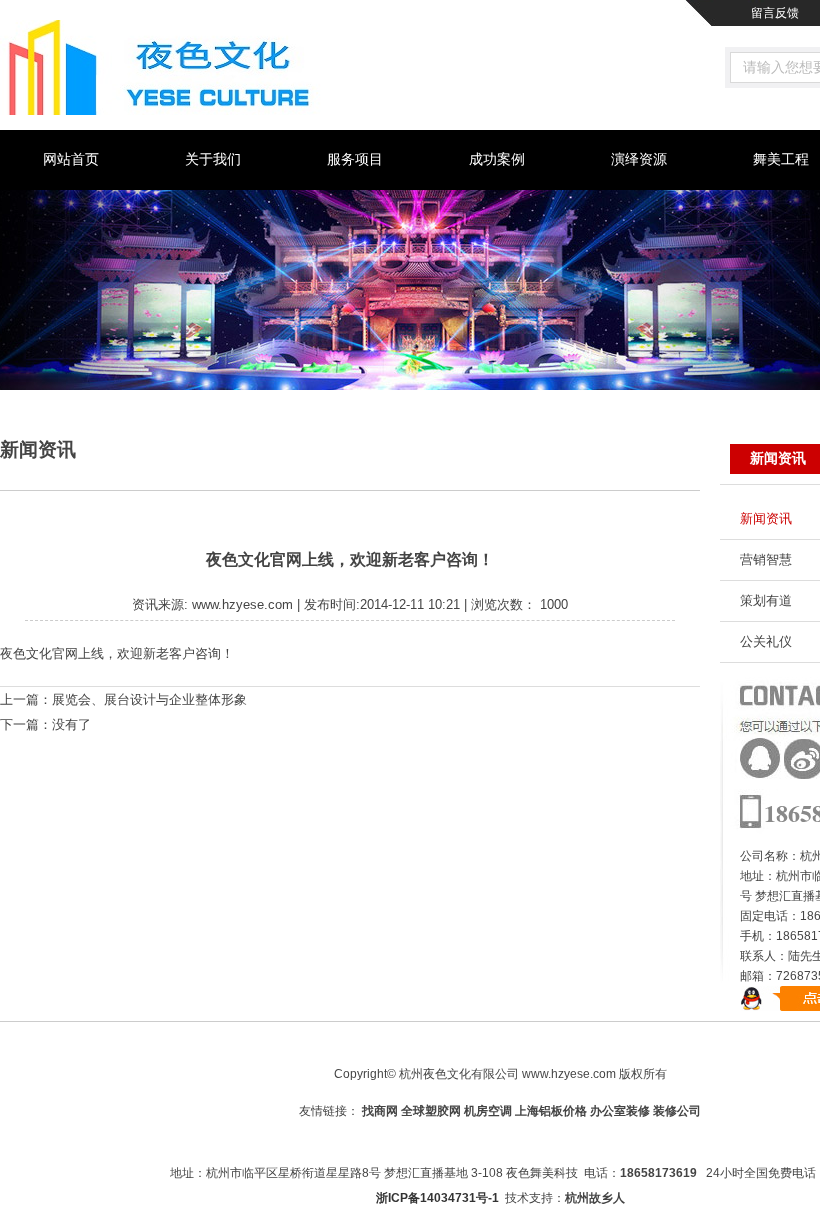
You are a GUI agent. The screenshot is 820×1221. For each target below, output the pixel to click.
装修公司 (677, 1111)
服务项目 (355, 159)
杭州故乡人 (595, 1198)
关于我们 (213, 159)
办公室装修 (620, 1111)
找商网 (380, 1111)
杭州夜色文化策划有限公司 (163, 67)
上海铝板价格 (551, 1111)
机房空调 (488, 1111)
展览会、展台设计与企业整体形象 (149, 699)
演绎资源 (639, 159)
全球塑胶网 (431, 1111)
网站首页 (71, 159)
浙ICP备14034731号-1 (437, 1198)
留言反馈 (775, 13)
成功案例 (497, 159)
